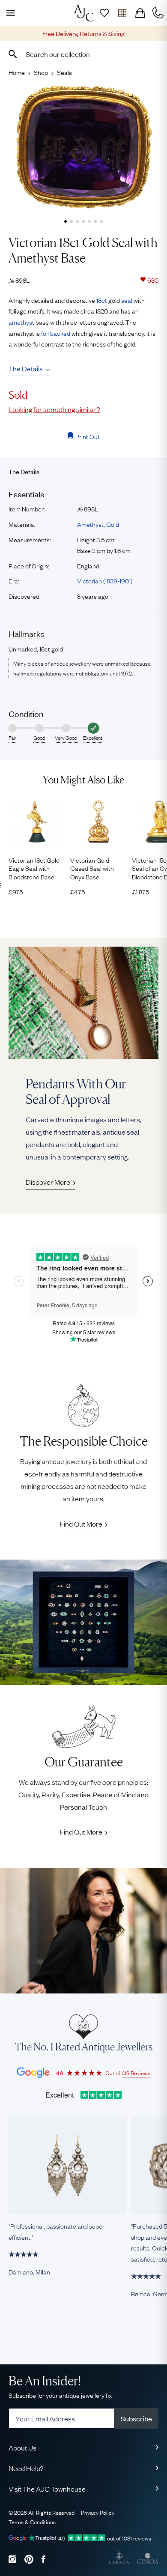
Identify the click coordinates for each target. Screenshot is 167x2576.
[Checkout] (140, 13)
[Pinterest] (29, 2559)
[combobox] (83, 54)
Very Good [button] (66, 738)
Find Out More (81, 1524)
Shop (41, 72)
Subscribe (136, 2418)
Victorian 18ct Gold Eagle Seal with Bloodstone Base (34, 868)
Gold (113, 524)
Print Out (88, 436)
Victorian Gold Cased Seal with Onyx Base (92, 868)
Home (17, 72)
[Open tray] (122, 13)
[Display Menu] (9, 13)
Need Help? (26, 2468)
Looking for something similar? (54, 409)
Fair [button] (12, 738)
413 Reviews (136, 2073)
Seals (64, 72)
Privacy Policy (98, 2512)
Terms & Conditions (32, 2522)
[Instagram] (12, 2559)
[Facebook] (43, 2559)
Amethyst (90, 524)
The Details (26, 368)
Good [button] (39, 738)
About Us (22, 2447)
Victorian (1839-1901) (105, 580)
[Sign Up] (104, 13)
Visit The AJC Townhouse (47, 2489)
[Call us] (158, 13)
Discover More (48, 1182)
